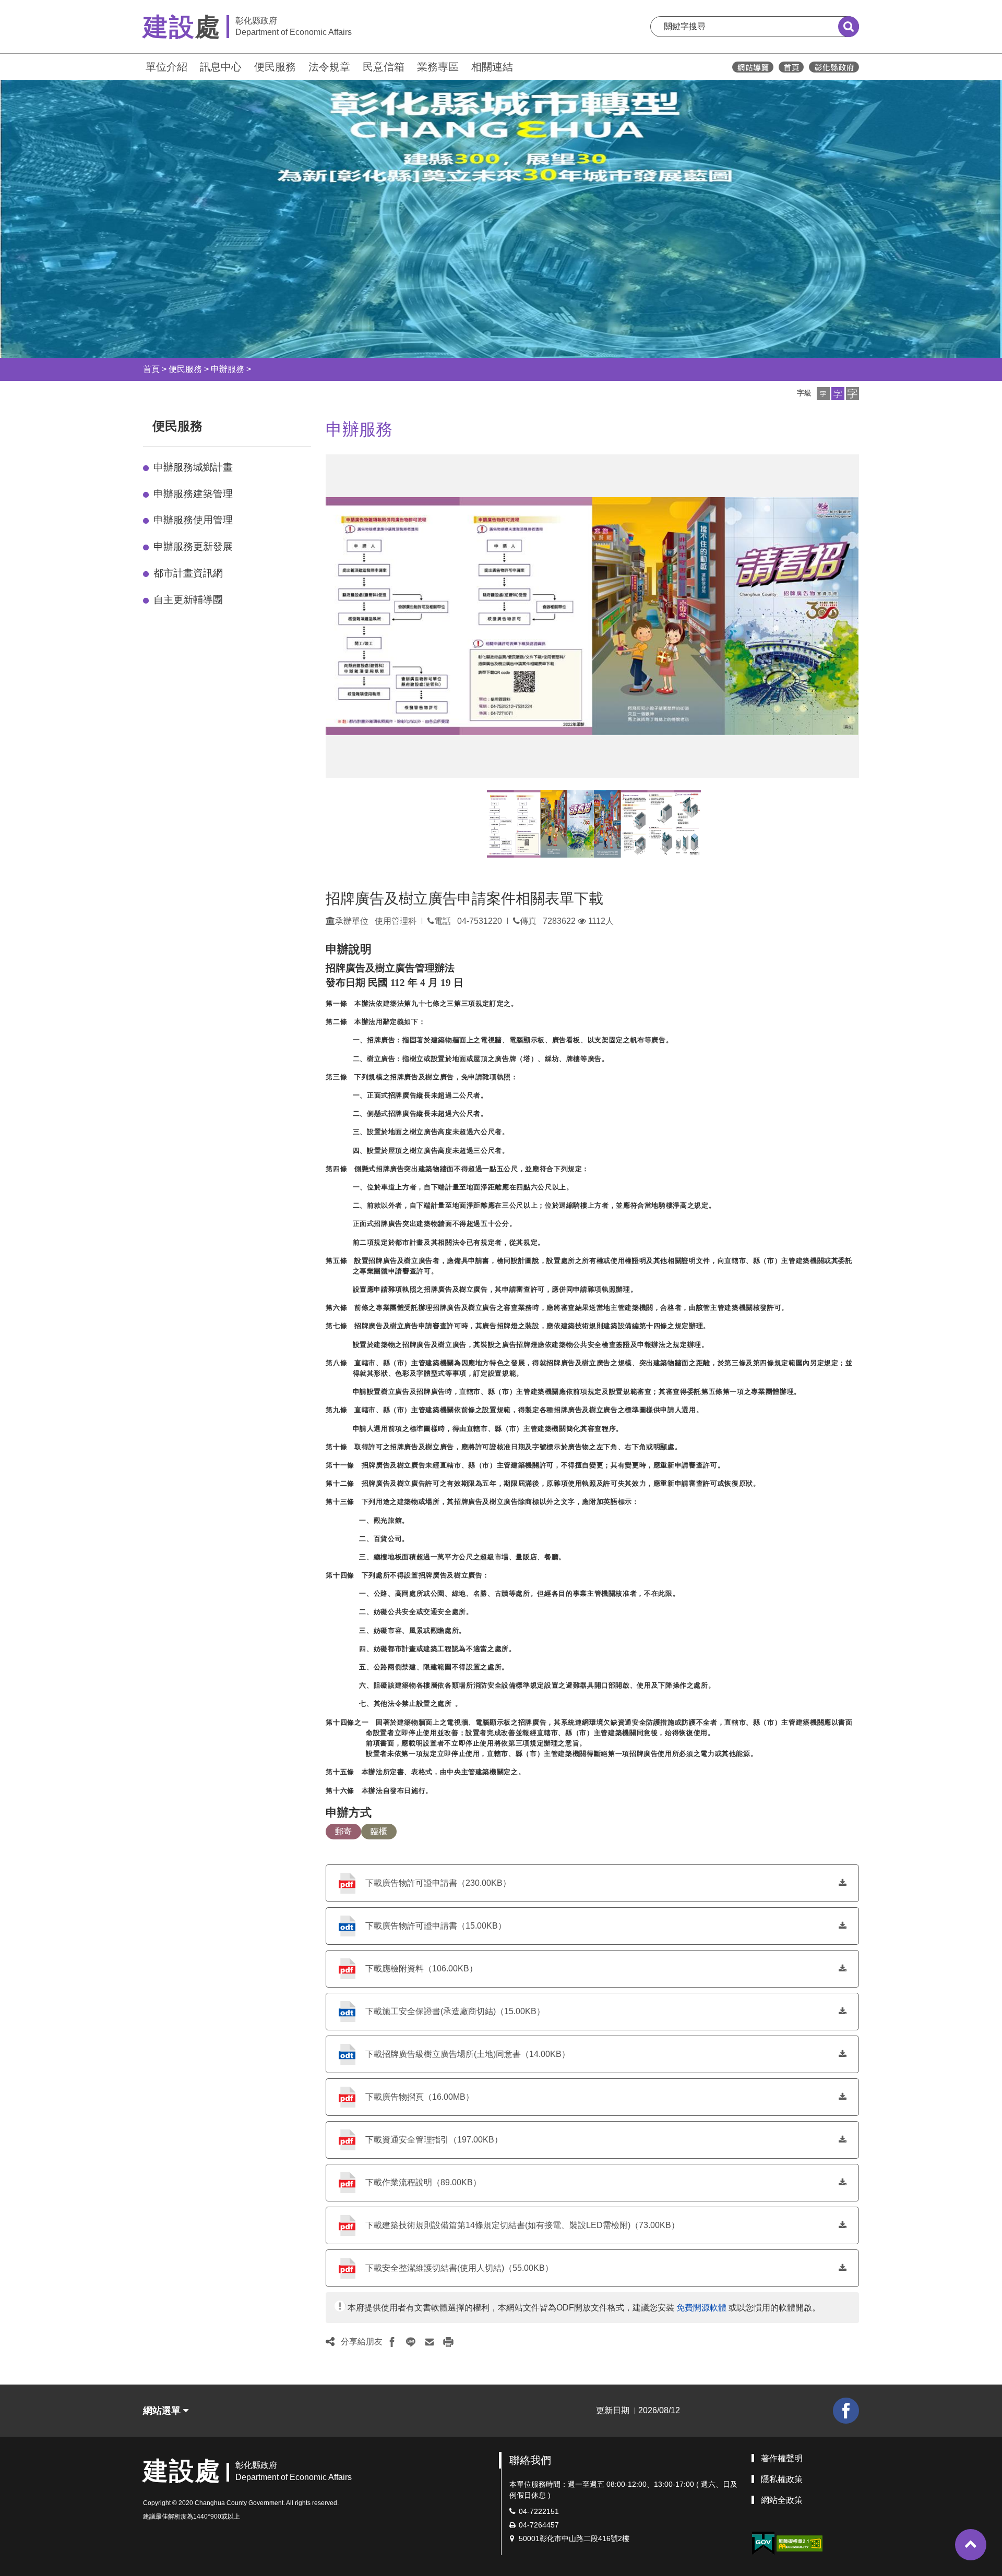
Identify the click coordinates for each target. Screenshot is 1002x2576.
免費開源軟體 (701, 2308)
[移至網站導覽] (753, 67)
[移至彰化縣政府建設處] (791, 67)
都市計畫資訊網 (188, 573)
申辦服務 (228, 369)
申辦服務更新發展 (193, 546)
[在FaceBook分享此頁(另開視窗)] (392, 2342)
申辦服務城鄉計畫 (193, 467)
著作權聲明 (782, 2458)
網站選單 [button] (163, 2411)
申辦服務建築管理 (193, 494)
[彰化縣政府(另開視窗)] (834, 67)
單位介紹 (166, 67)
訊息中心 (221, 67)
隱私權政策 (782, 2479)
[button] (823, 394)
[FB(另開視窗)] (846, 2411)
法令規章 (329, 67)
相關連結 (492, 67)
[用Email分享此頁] (430, 2342)
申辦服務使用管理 (193, 520)
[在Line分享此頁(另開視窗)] (411, 2342)
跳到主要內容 (35, 7)
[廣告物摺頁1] (540, 824)
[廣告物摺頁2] (647, 824)
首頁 (151, 369)
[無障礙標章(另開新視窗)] (800, 2543)
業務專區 (438, 67)
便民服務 (275, 67)
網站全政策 (782, 2500)
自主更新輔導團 (188, 600)
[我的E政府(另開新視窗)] (763, 2543)
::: (138, 65)
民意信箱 (384, 67)
